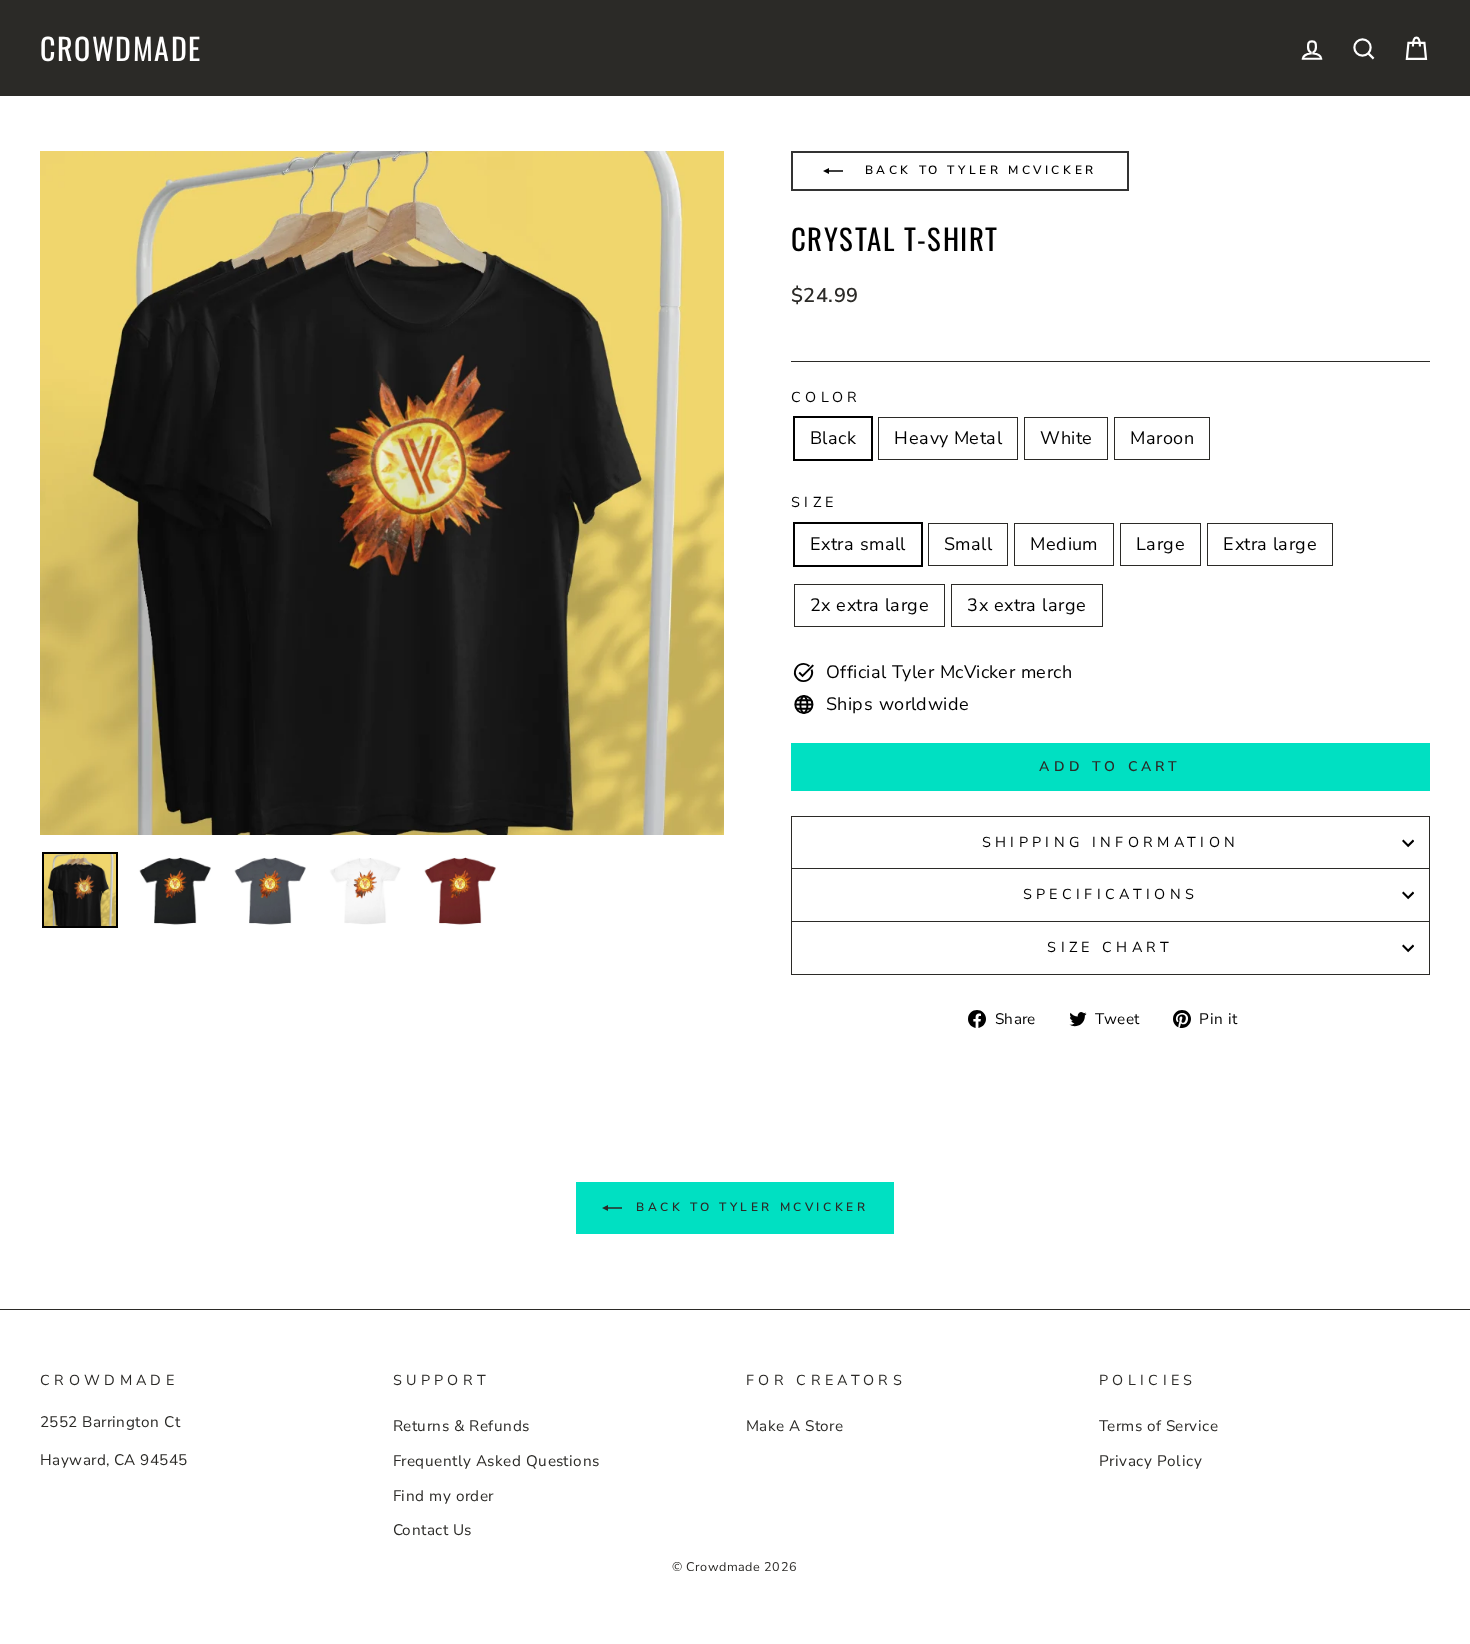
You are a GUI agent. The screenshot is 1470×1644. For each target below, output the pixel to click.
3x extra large (1026, 605)
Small (968, 544)
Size (814, 502)
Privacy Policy (1150, 1461)
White (1066, 438)
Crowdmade (121, 48)
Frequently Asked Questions (496, 1461)
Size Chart (1110, 947)
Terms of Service (1158, 1426)
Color (826, 397)
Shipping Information (1110, 842)
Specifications (1110, 894)
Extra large (1270, 544)
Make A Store (794, 1426)
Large (1160, 544)
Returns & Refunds (461, 1426)
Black (833, 438)
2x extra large (869, 605)
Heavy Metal (948, 438)
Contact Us (432, 1530)
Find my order (443, 1496)
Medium (1064, 544)
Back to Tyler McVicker (977, 170)
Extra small (858, 544)
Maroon (1162, 438)
